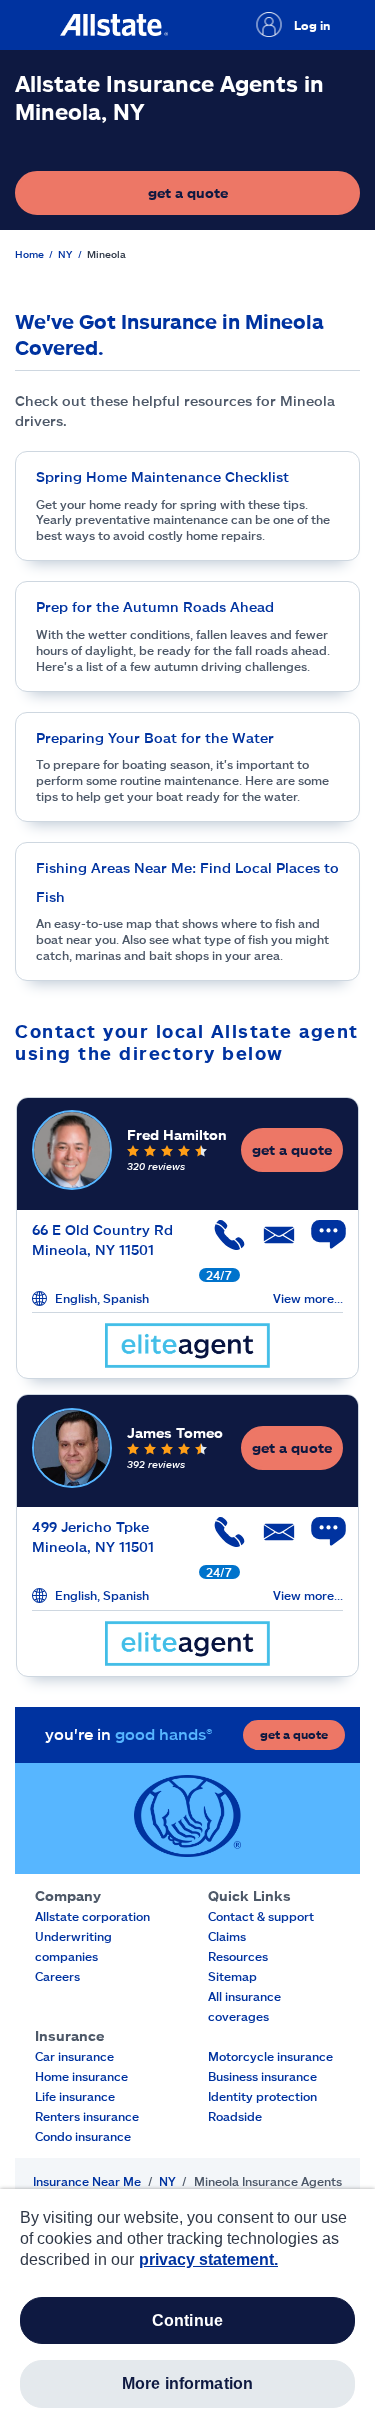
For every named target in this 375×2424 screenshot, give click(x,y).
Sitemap (232, 1976)
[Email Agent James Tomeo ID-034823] (269, 1539)
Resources (238, 1956)
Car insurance (74, 2056)
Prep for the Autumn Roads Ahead (155, 606)
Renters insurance (87, 2116)
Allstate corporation (92, 1916)
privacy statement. (208, 2259)
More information (188, 2383)
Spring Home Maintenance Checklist (162, 476)
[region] (187, 2306)
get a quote (248, 197)
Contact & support (261, 1916)
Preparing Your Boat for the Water (155, 737)
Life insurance (75, 2096)
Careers (57, 1976)
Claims (227, 1936)
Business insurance (262, 2076)
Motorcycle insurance (270, 2056)
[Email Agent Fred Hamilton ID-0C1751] (269, 1242)
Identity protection (262, 2096)
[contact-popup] (319, 1245)
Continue (187, 2320)
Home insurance (81, 2076)
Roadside (235, 2116)
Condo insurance (83, 2136)
